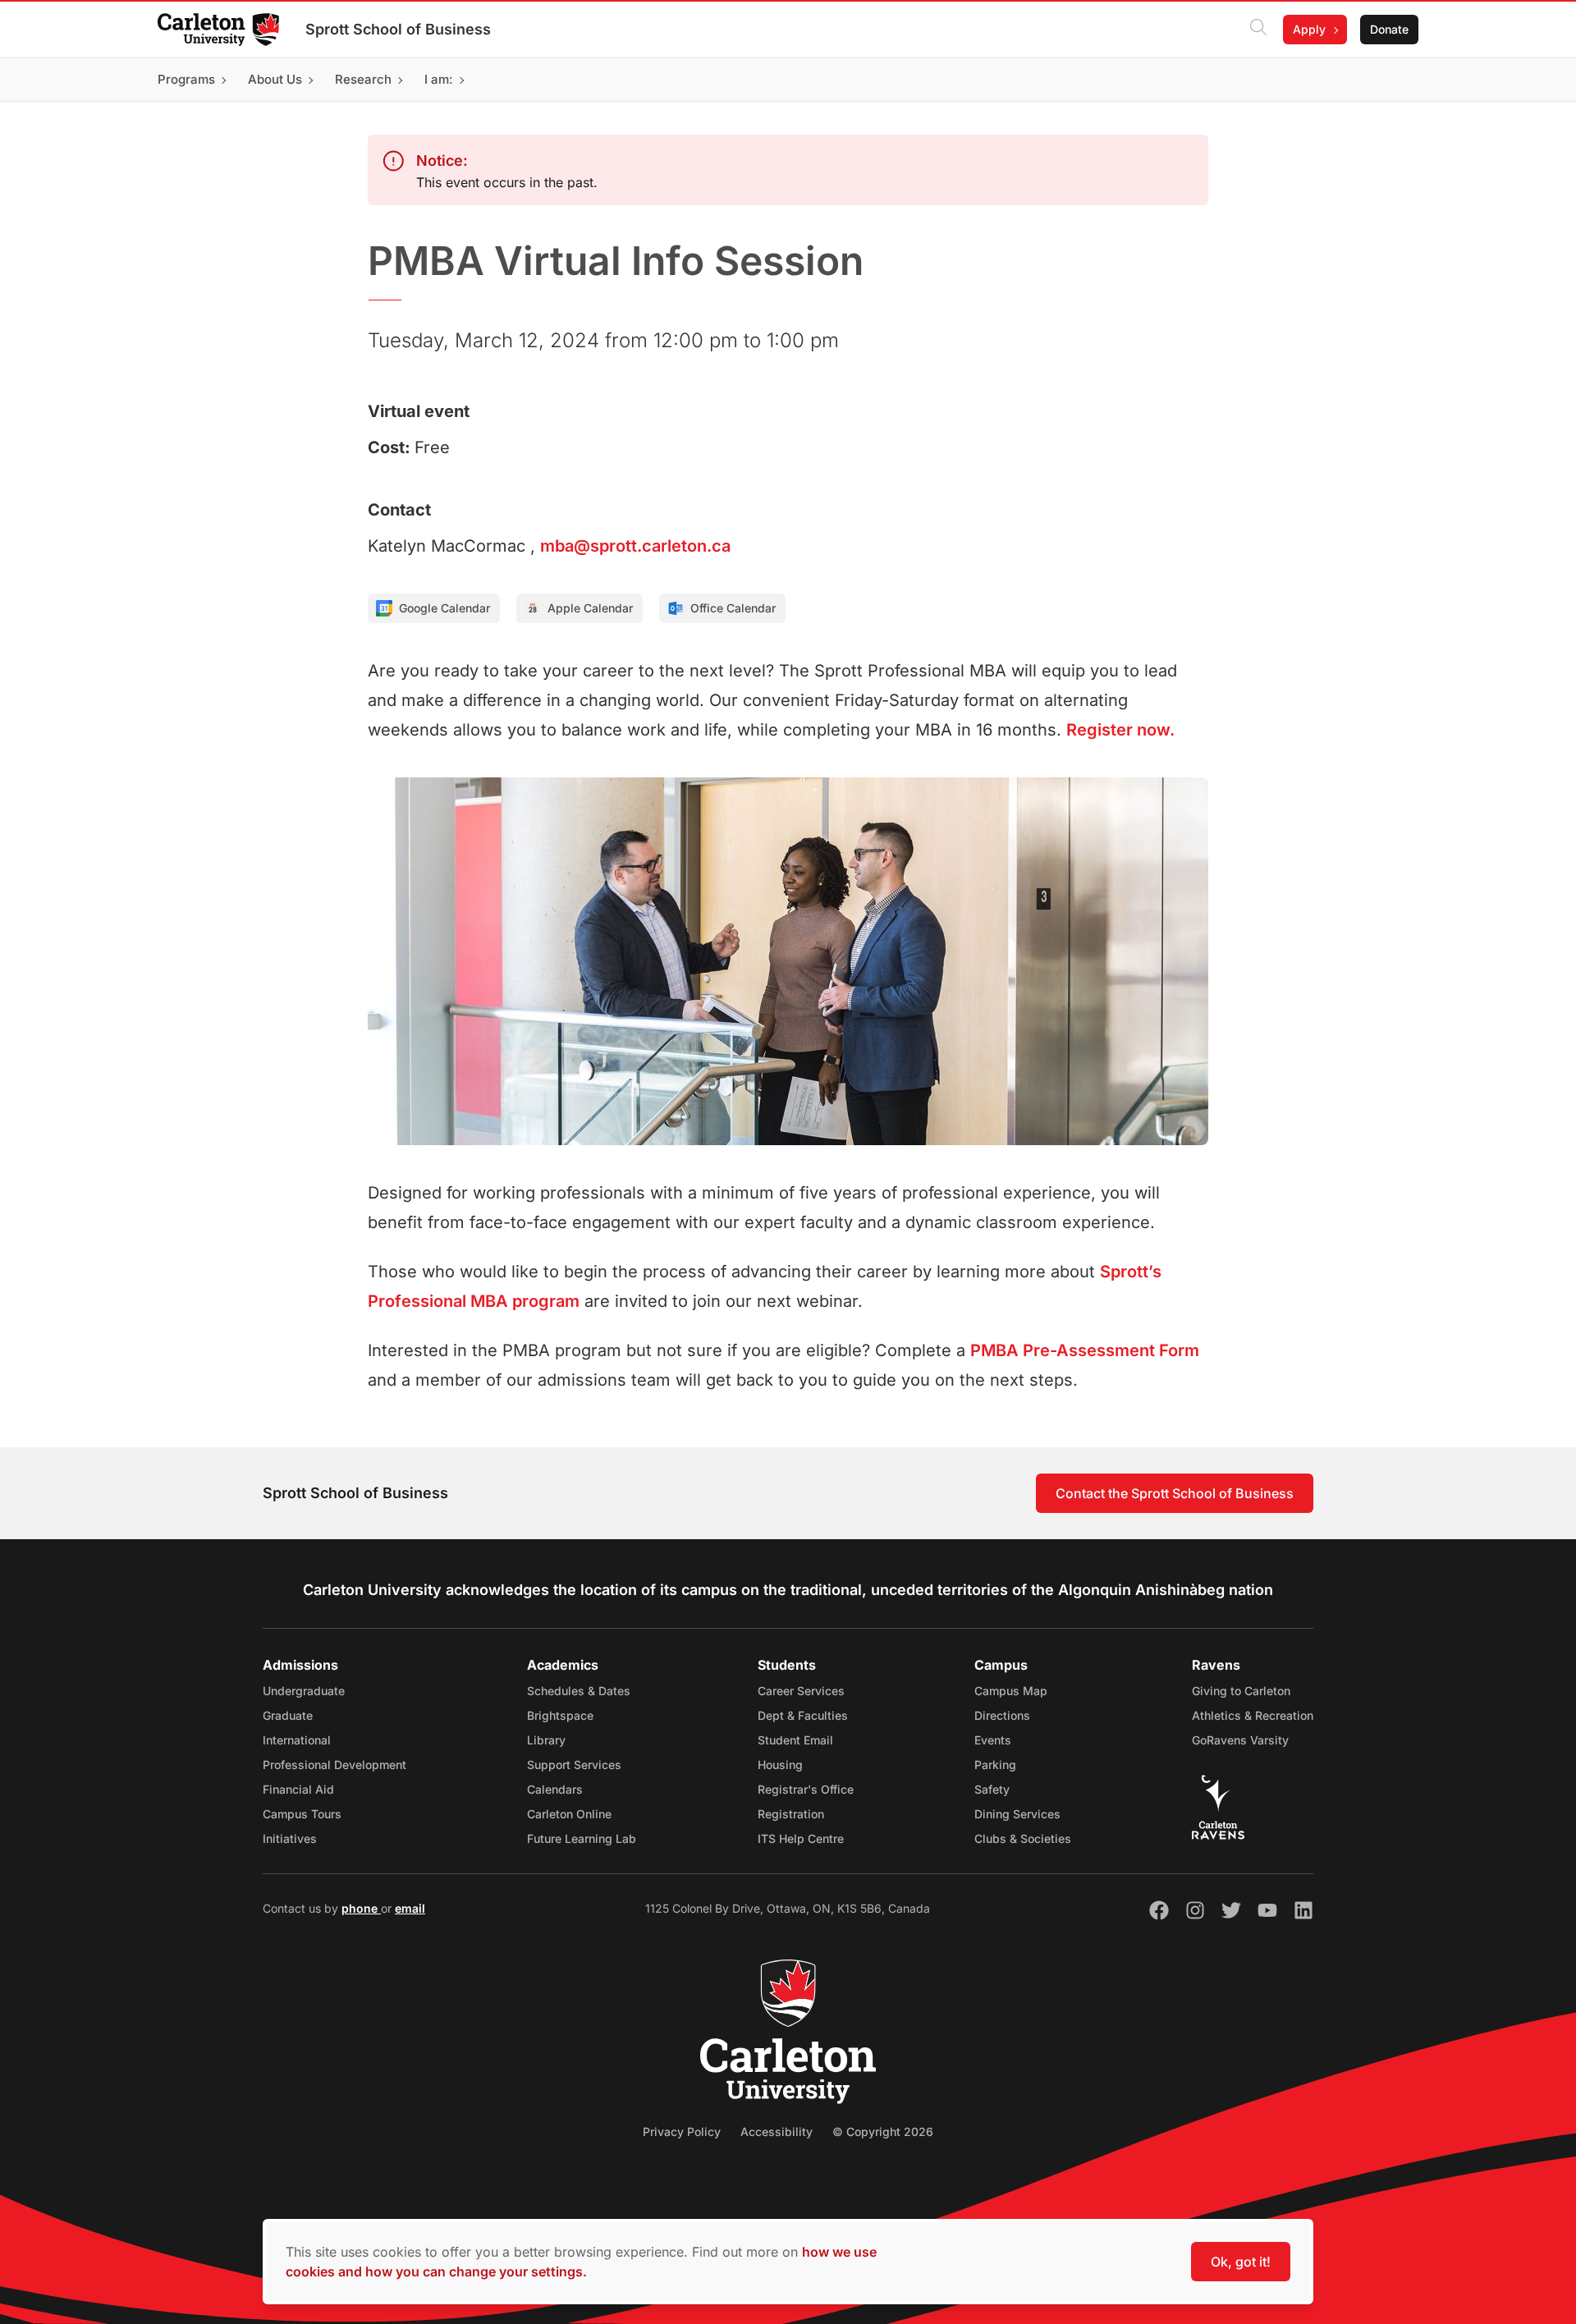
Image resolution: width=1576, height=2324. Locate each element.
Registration (791, 1814)
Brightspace (560, 1715)
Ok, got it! (1241, 2262)
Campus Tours (302, 1814)
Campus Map (1011, 1691)
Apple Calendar (590, 608)
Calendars (555, 1789)
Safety (992, 1789)
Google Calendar (444, 608)
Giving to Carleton (1241, 1691)
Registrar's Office (806, 1789)
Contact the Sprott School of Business (1175, 1493)
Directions (1002, 1715)
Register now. (1120, 730)
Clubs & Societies (1023, 1838)
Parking (995, 1765)
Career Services (801, 1691)
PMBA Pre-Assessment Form (1085, 1350)
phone (361, 1908)
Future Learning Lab (582, 1838)
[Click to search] (1258, 30)
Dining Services (1017, 1814)
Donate (1389, 29)
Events (993, 1740)
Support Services (574, 1765)
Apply (1309, 29)
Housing (780, 1765)
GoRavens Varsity (1240, 1740)
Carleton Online (569, 1814)
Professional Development (334, 1765)
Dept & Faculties (803, 1715)
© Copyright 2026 (883, 2131)
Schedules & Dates (579, 1691)
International (297, 1740)
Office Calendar (733, 608)
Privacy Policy (682, 2131)
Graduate (288, 1715)
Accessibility (777, 2131)
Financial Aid (298, 1789)
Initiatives (290, 1838)
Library (546, 1740)
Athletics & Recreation (1253, 1715)
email (410, 1908)
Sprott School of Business (398, 29)
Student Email (795, 1740)
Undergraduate (304, 1691)
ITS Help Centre (801, 1838)
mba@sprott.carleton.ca (635, 546)
